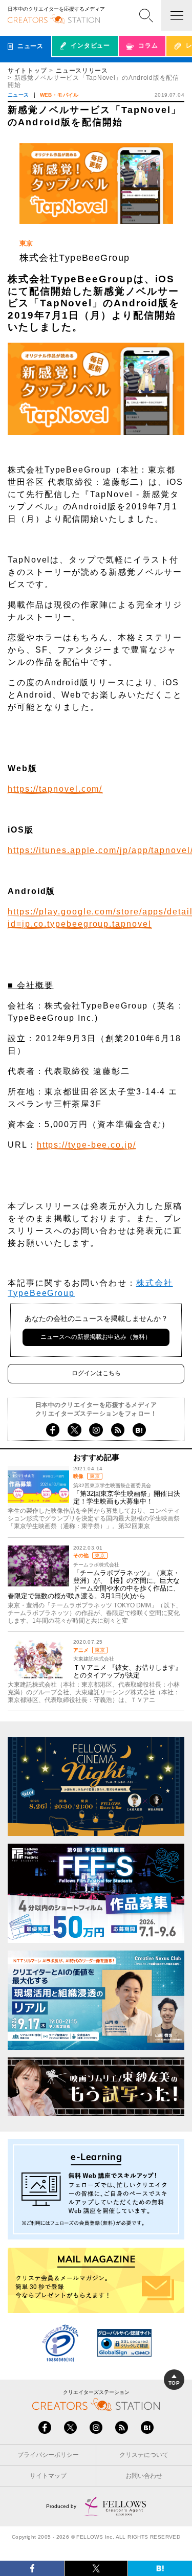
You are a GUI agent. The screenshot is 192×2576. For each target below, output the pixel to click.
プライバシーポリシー (48, 2455)
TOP (174, 2383)
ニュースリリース (82, 71)
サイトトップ (27, 71)
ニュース (18, 95)
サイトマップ (48, 2476)
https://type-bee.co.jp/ (87, 1145)
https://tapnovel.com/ (55, 789)
